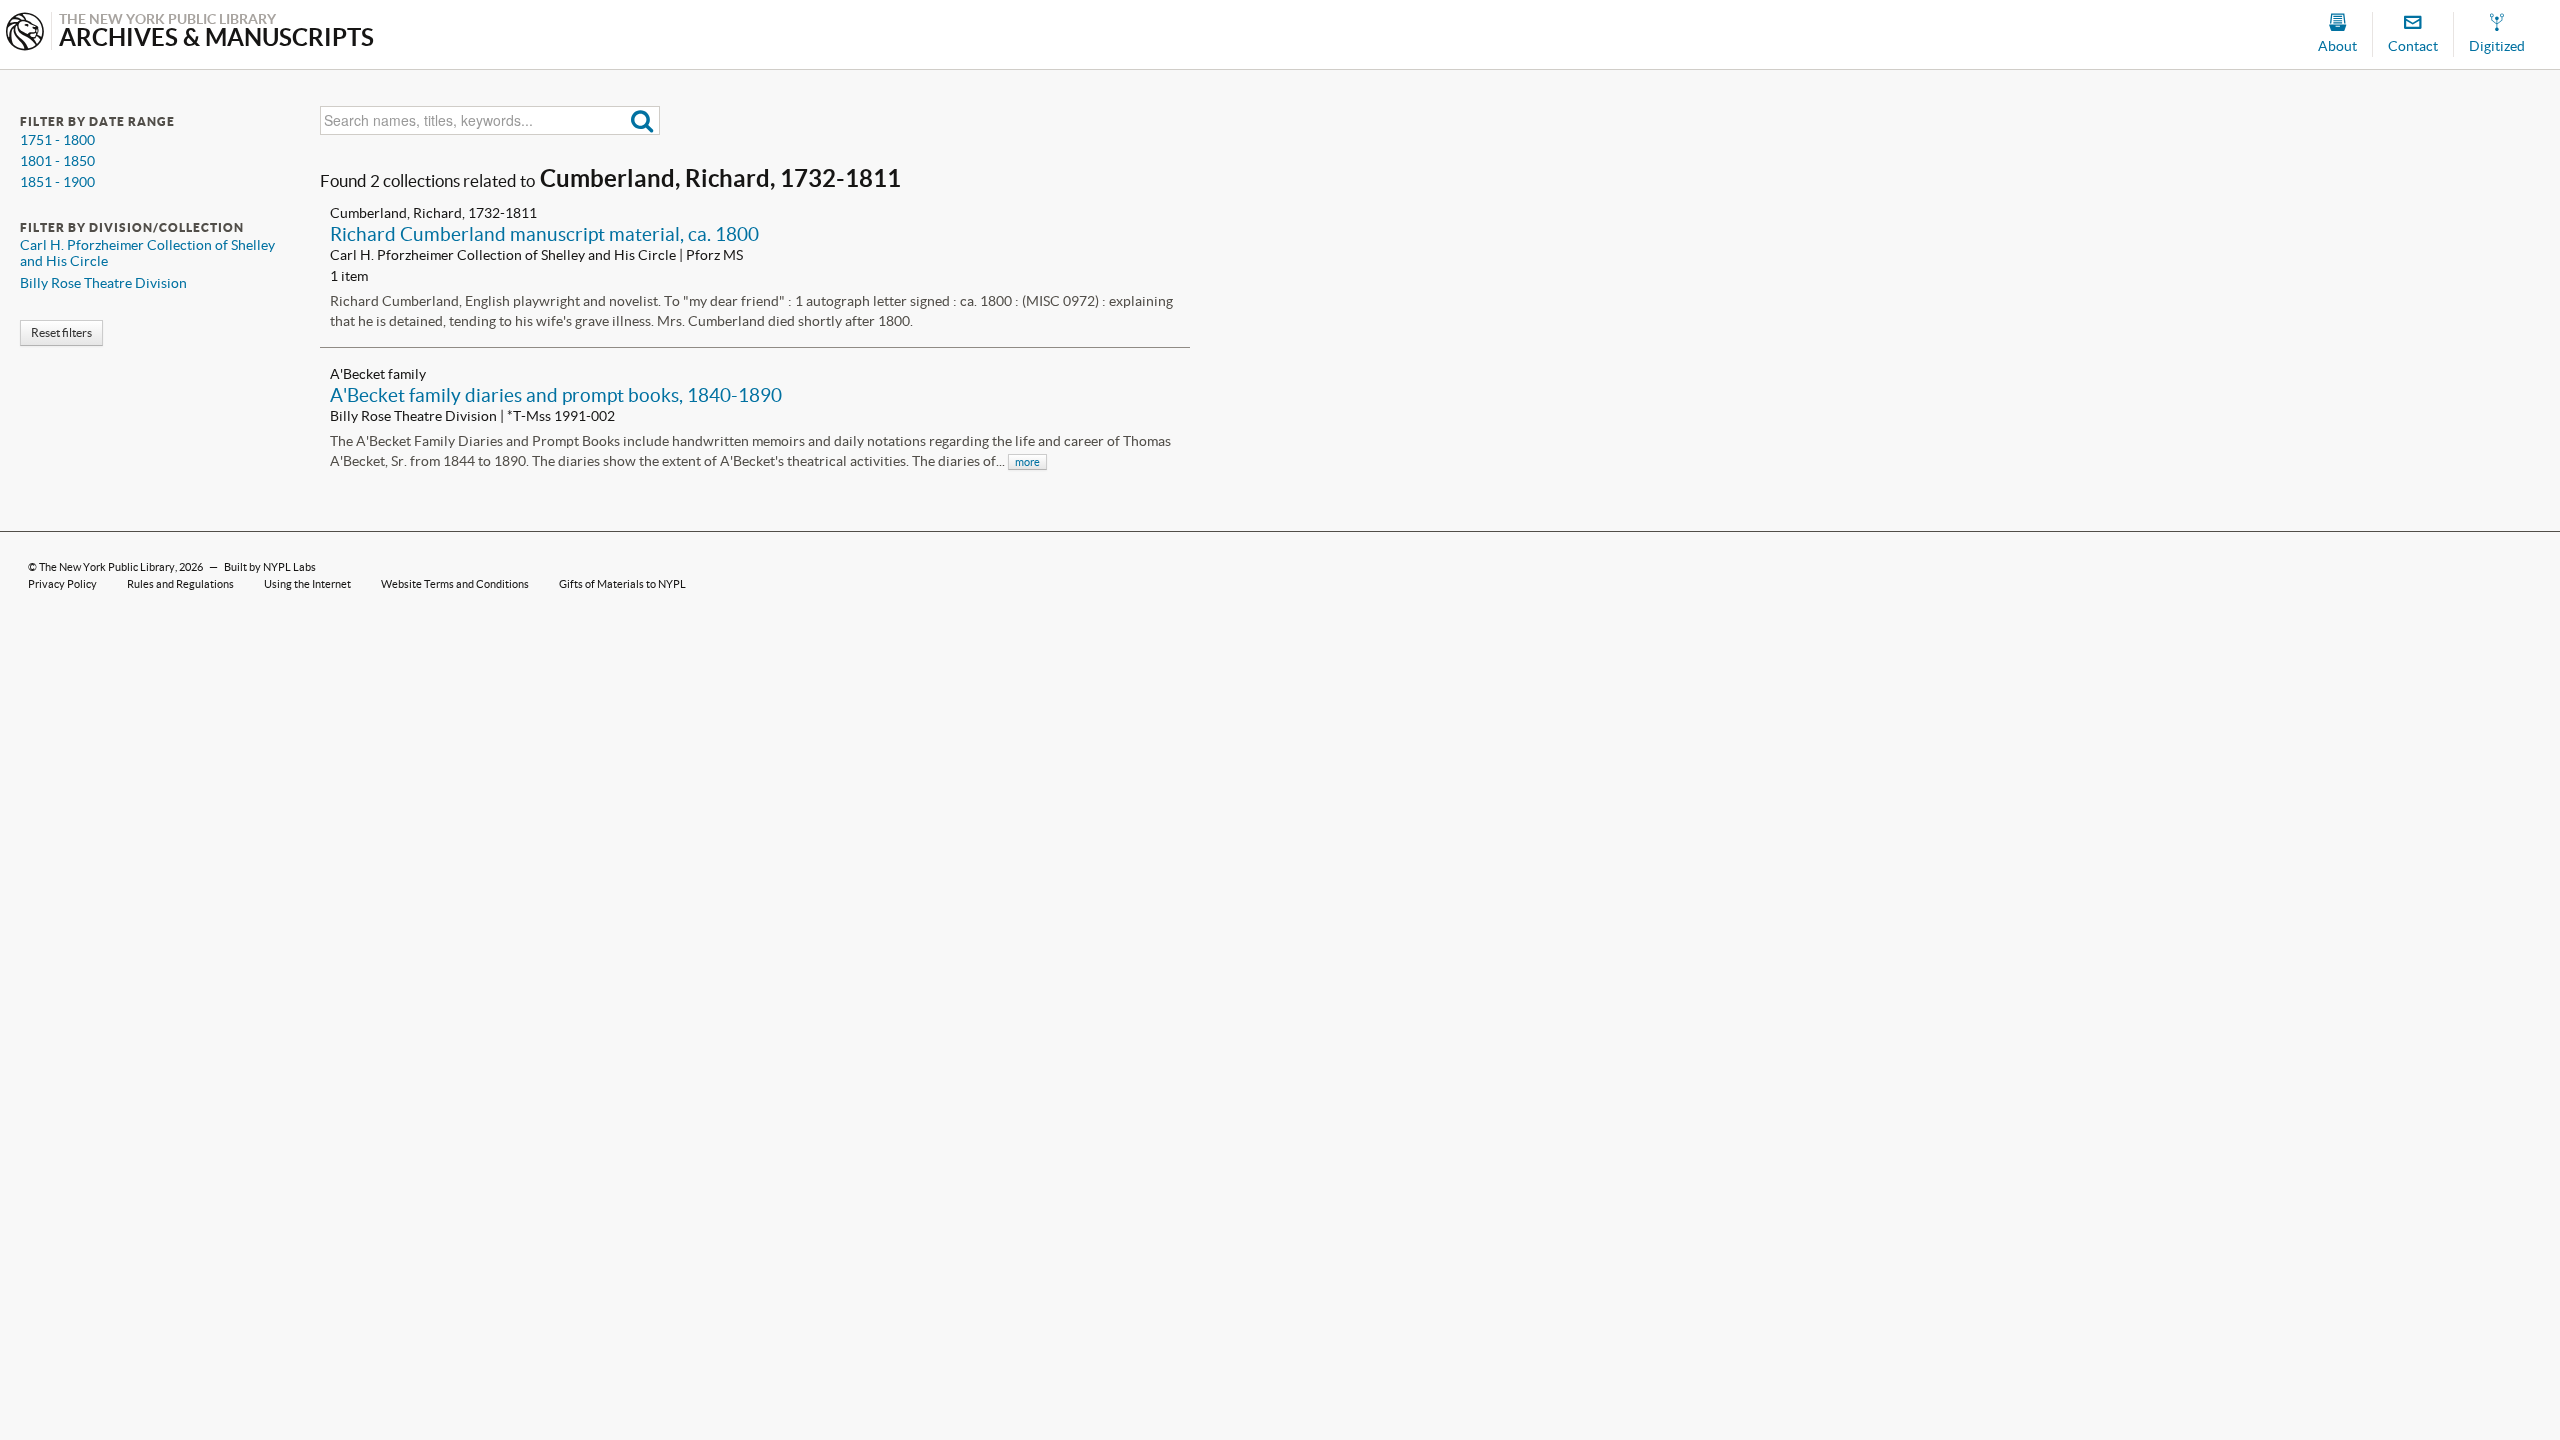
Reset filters (61, 332)
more (1027, 462)
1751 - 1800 (57, 140)
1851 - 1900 (57, 182)
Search (642, 120)
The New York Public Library (107, 567)
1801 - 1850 (57, 161)
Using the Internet (307, 584)
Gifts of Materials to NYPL (622, 584)
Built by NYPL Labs (270, 567)
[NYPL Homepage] (25, 33)
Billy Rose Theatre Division (103, 283)
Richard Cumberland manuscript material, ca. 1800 (544, 234)
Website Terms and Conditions (455, 584)
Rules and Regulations (180, 584)
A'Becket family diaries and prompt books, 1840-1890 (556, 395)
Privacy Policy (62, 584)
